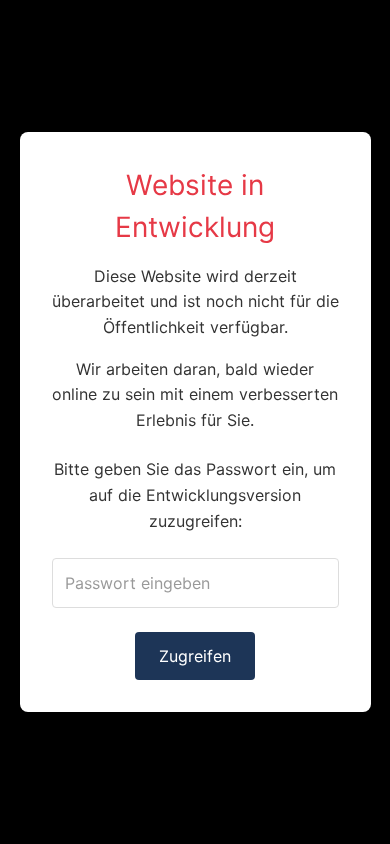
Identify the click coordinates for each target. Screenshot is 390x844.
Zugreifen (195, 656)
